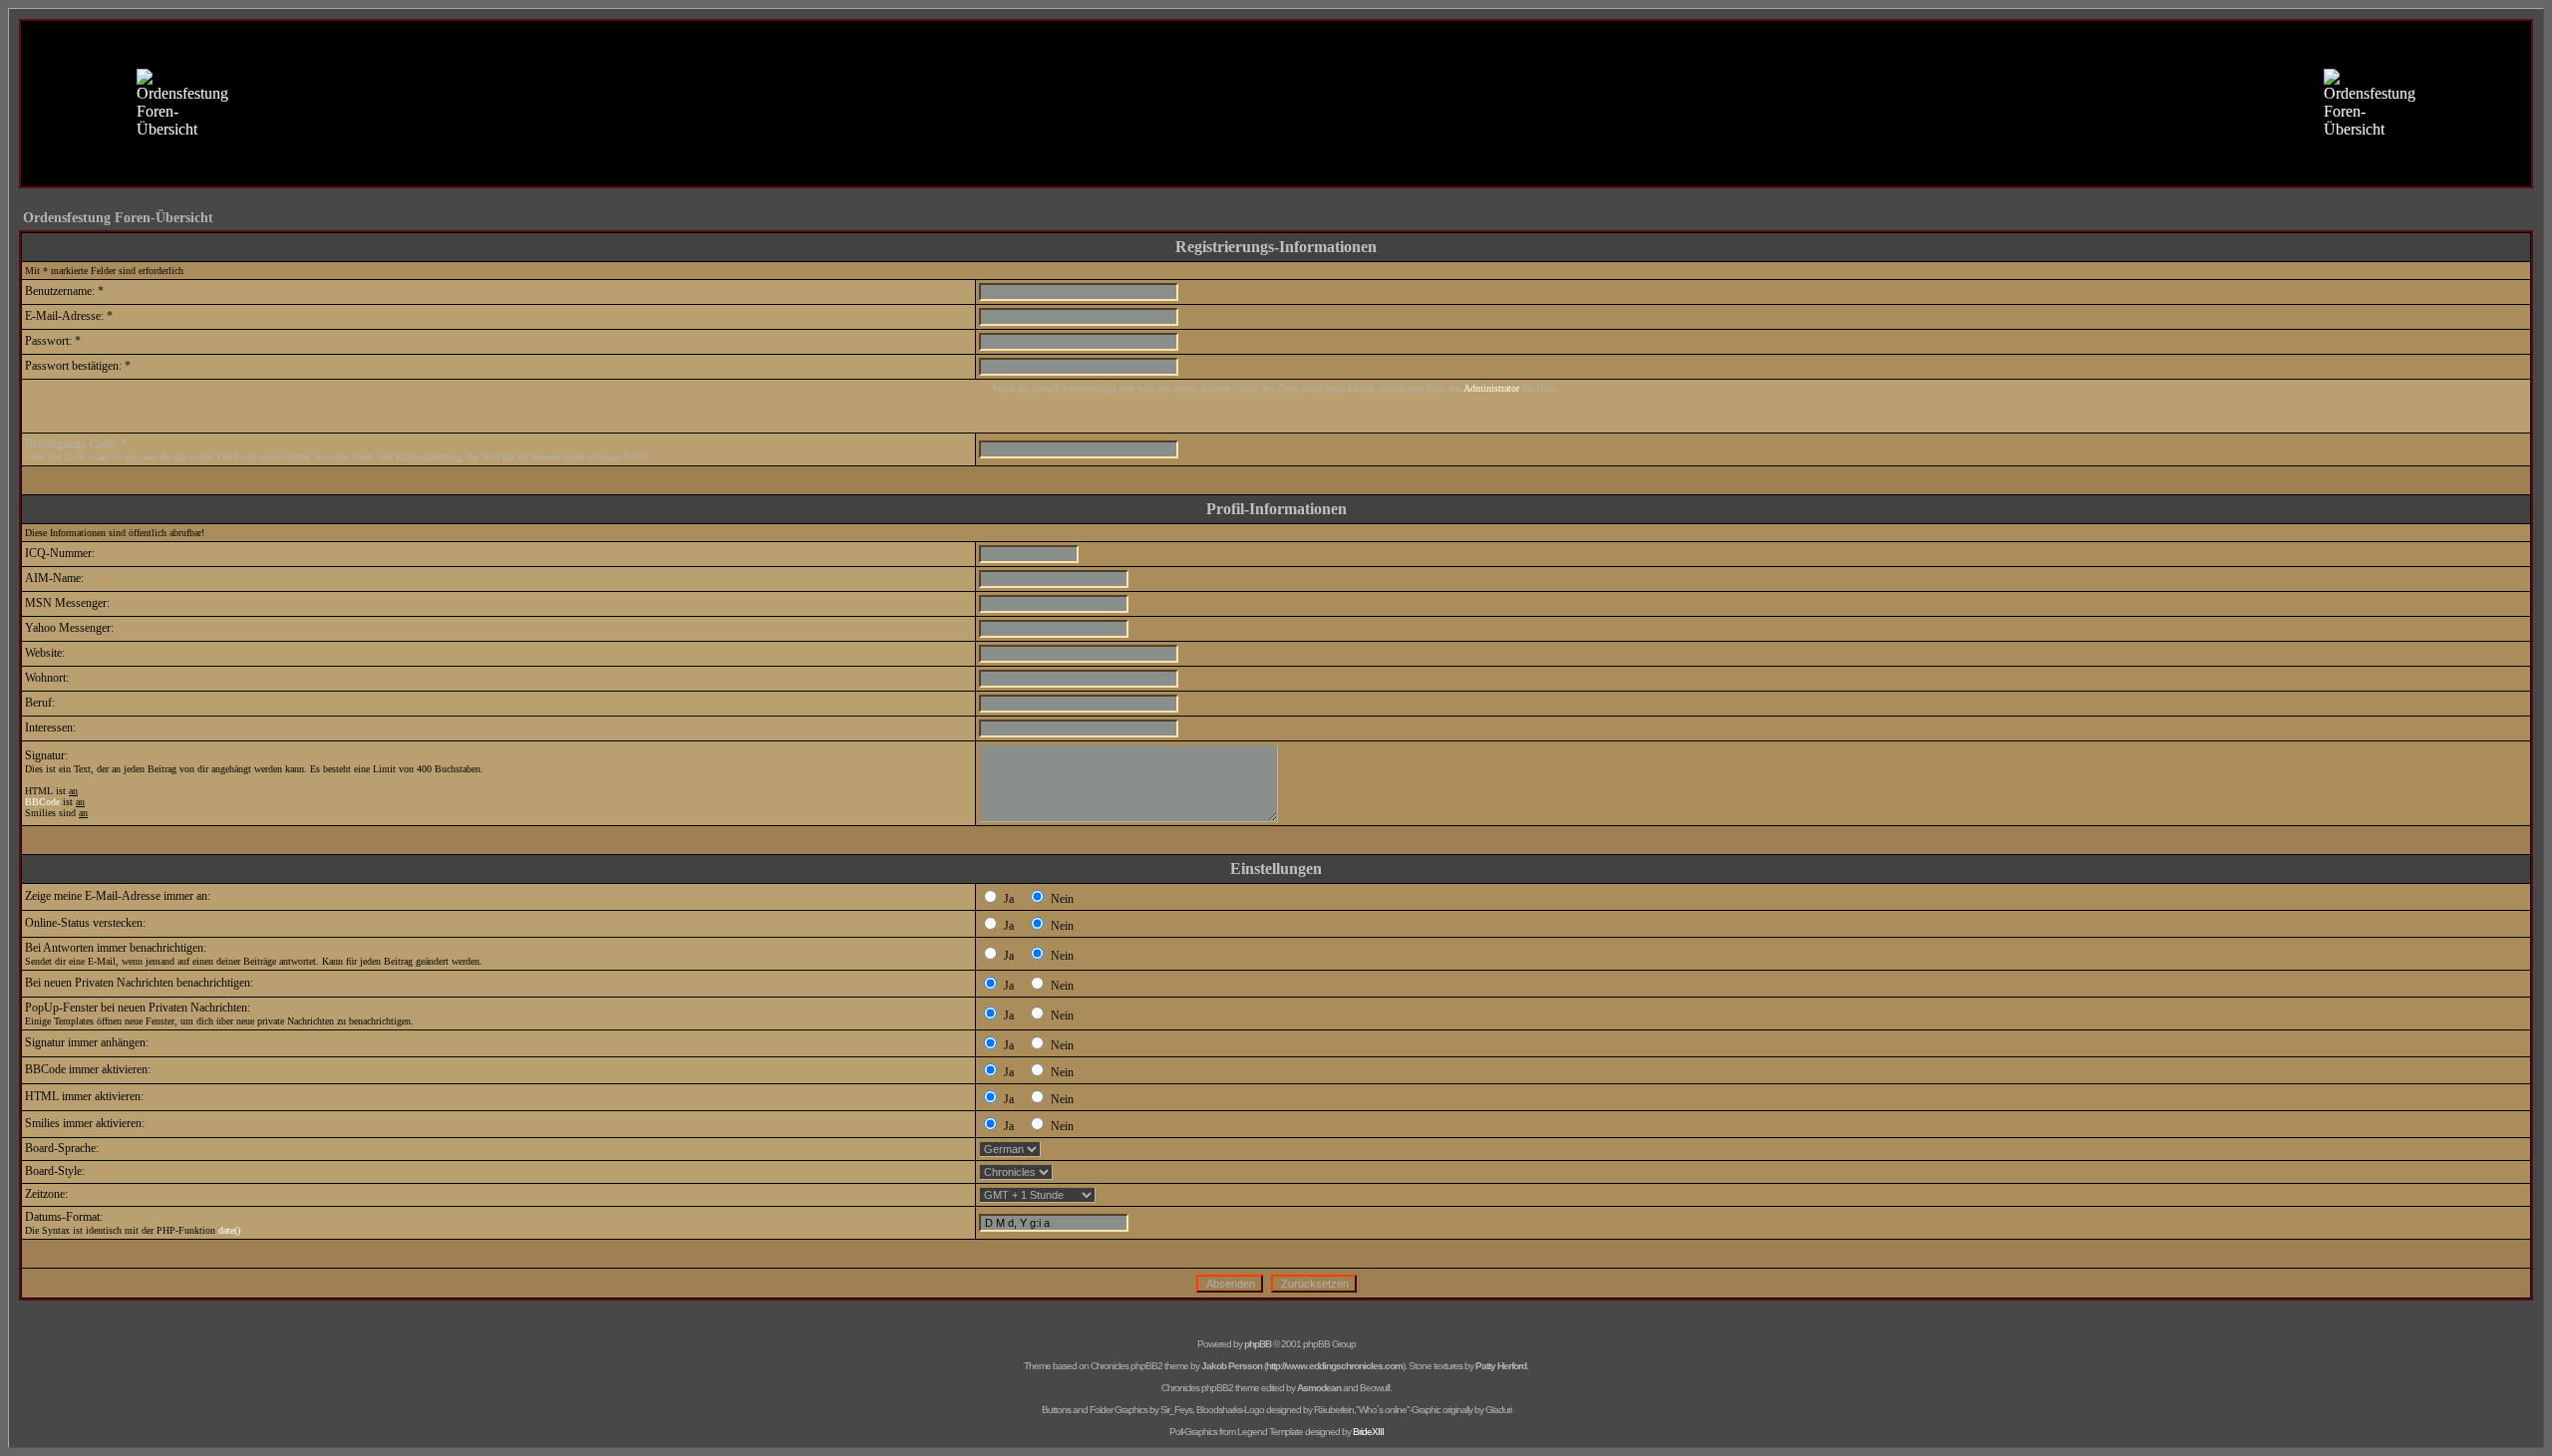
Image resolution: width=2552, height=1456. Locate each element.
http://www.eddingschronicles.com (1334, 1366)
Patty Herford (1501, 1366)
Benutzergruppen (1346, 150)
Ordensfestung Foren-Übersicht (118, 218)
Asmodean (1319, 1388)
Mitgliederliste (1245, 150)
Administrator (1491, 388)
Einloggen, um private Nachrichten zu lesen (1284, 171)
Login (1428, 171)
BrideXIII (1368, 1432)
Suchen (1167, 150)
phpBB (1258, 1344)
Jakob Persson (1232, 1366)
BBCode (42, 802)
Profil (1142, 171)
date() (229, 1230)
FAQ (1111, 150)
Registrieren (1442, 150)
